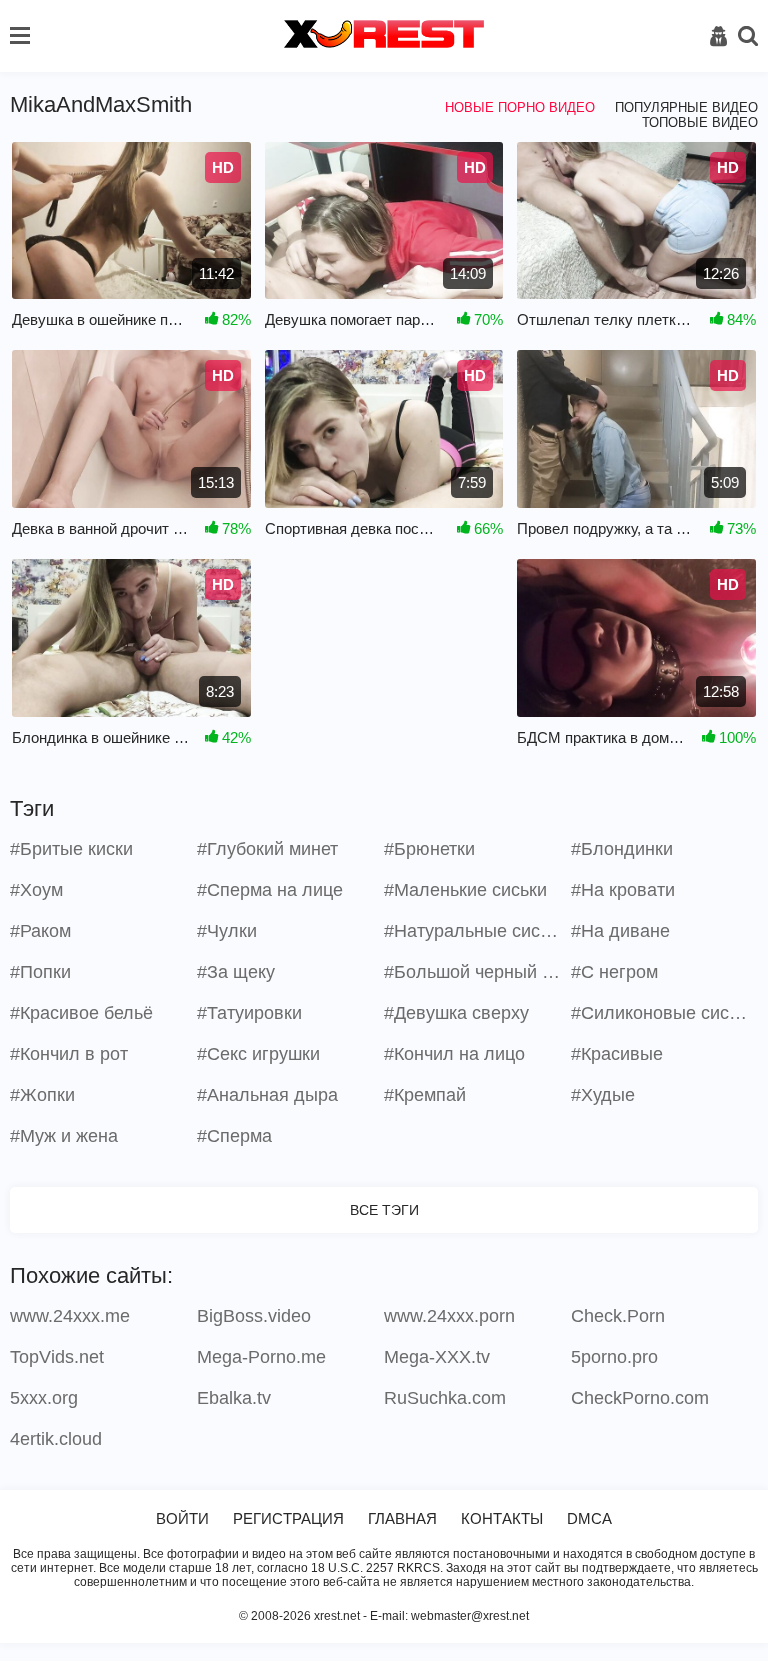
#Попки (40, 972)
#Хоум (36, 890)
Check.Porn (618, 1316)
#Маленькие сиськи (465, 890)
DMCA (589, 1518)
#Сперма (234, 1136)
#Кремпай (425, 1095)
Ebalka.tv (234, 1398)
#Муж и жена (64, 1136)
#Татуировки (249, 1013)
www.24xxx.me (70, 1316)
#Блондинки (622, 849)
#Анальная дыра (267, 1095)
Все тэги (384, 1210)
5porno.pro (614, 1357)
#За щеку (236, 972)
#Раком (40, 931)
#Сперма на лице (270, 890)
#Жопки (42, 1095)
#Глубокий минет (267, 849)
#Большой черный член (475, 972)
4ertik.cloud (56, 1439)
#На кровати (623, 890)
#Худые (603, 1095)
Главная (402, 1518)
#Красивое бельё (81, 1013)
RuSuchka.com (445, 1398)
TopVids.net (57, 1357)
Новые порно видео (520, 107)
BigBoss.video (254, 1316)
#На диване (620, 931)
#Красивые (617, 1054)
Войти (182, 1518)
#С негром (614, 972)
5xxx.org (44, 1398)
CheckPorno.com (640, 1398)
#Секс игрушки (258, 1054)
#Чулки (227, 931)
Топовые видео (700, 122)
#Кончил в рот (69, 1054)
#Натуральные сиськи (475, 931)
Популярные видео (686, 107)
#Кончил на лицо (454, 1054)
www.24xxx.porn (449, 1316)
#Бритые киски (71, 849)
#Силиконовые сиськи (662, 1013)
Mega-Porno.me (261, 1357)
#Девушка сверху (456, 1013)
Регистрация (288, 1518)
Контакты (502, 1518)
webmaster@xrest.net (470, 1616)
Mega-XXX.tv (437, 1357)
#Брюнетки (429, 849)
